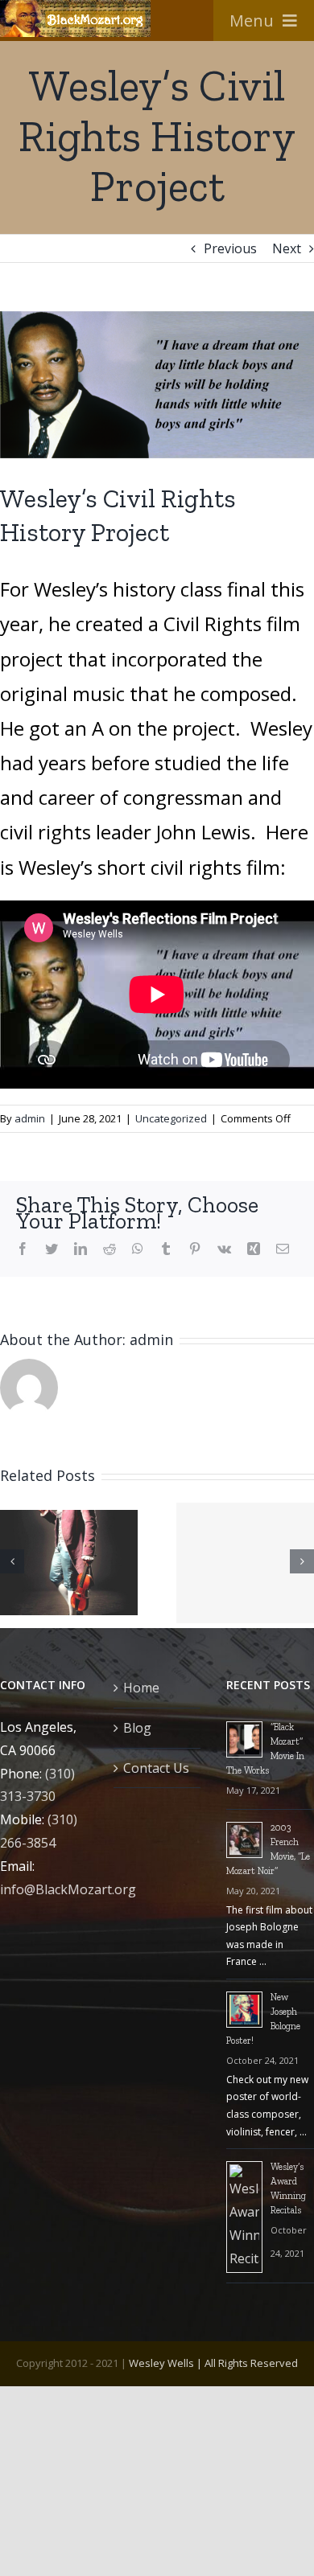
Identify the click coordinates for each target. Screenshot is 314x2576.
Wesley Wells (161, 2363)
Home (141, 1688)
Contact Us (156, 1768)
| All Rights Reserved (246, 2363)
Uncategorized (171, 1118)
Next (287, 248)
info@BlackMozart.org (68, 1889)
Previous (230, 248)
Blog (137, 1728)
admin (30, 1118)
